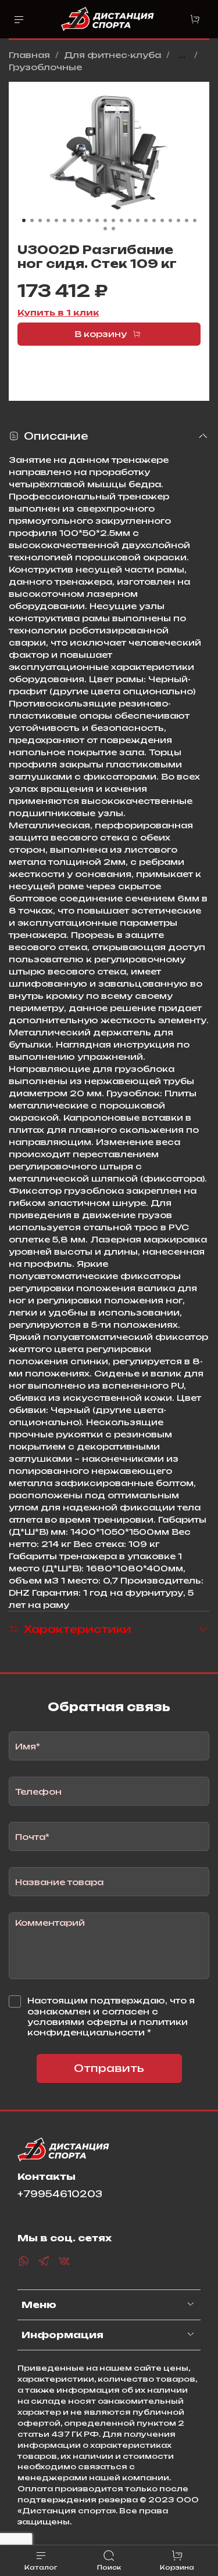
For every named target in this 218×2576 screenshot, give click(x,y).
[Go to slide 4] (48, 220)
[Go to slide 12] (113, 220)
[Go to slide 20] (178, 220)
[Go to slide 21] (187, 220)
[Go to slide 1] (24, 220)
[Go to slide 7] (73, 220)
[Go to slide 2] (32, 220)
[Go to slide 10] (97, 220)
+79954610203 (60, 2194)
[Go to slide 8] (81, 220)
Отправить (109, 2068)
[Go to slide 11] (105, 220)
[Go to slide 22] (195, 220)
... (182, 55)
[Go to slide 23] (105, 229)
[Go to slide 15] (138, 220)
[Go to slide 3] (40, 220)
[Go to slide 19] (170, 220)
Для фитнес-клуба (112, 55)
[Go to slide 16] (146, 220)
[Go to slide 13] (121, 220)
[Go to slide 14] (130, 220)
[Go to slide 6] (65, 220)
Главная (29, 55)
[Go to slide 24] (113, 229)
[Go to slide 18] (162, 220)
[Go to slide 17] (154, 220)
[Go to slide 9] (89, 220)
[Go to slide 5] (56, 220)
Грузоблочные (45, 67)
